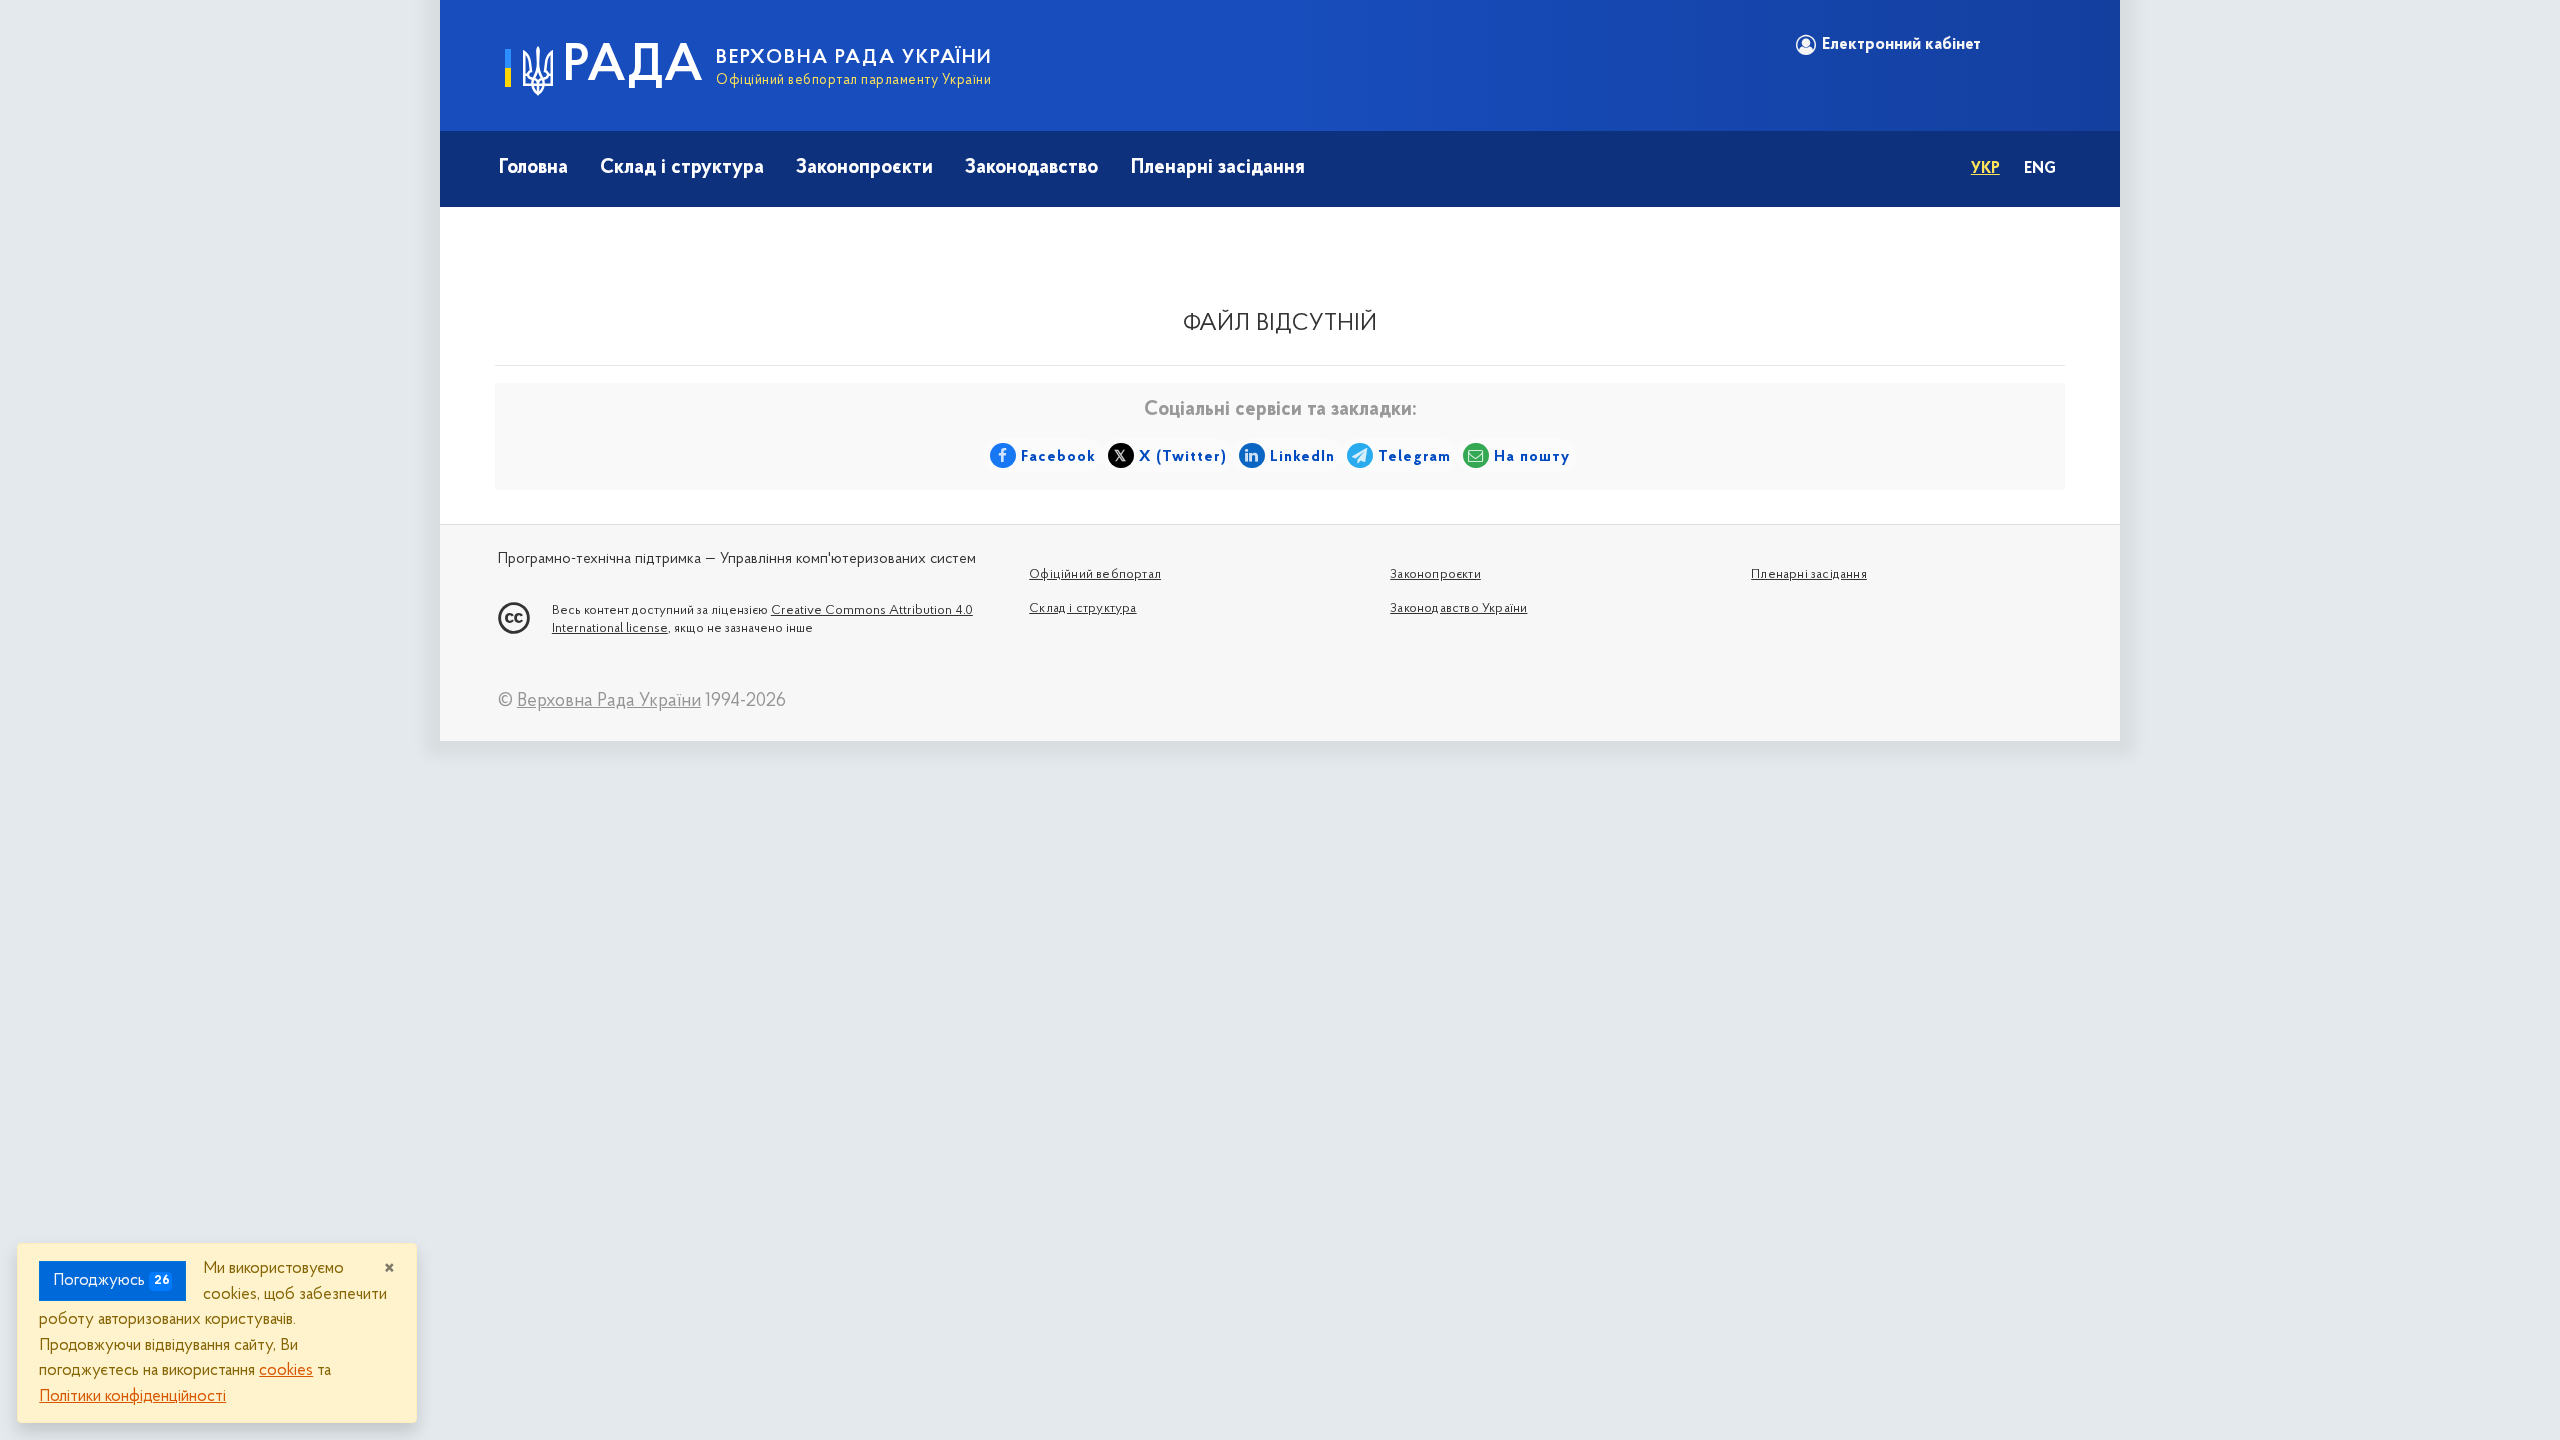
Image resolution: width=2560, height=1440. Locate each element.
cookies (286, 1370)
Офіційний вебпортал (1095, 574)
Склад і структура (682, 168)
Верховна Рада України (609, 701)
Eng (2040, 169)
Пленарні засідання (1218, 168)
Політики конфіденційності (132, 1396)
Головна (533, 168)
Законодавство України (1458, 608)
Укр (1985, 169)
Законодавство (1031, 168)
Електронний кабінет (1901, 44)
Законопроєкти (864, 168)
